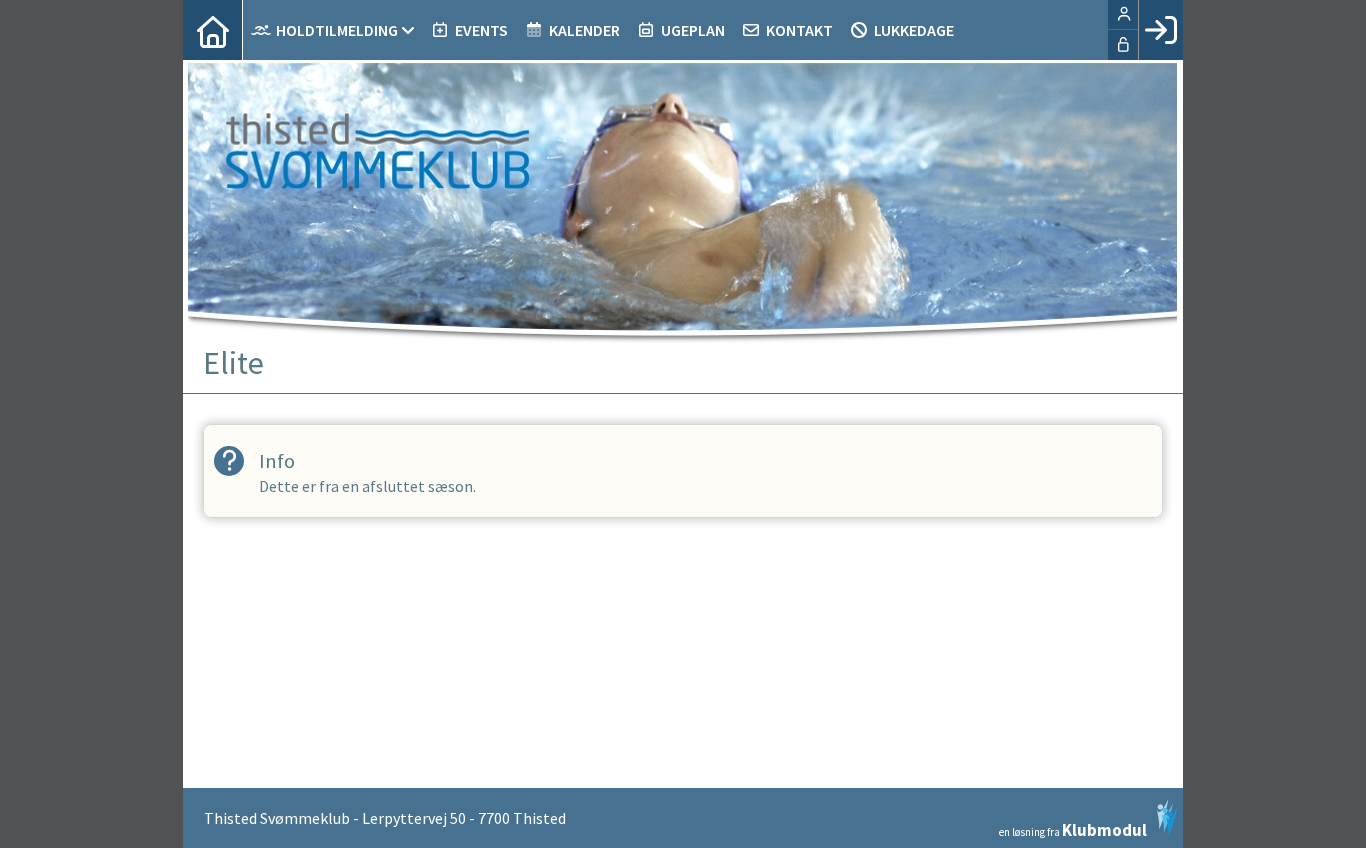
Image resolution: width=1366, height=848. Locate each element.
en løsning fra (1073, 828)
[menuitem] (213, 30)
